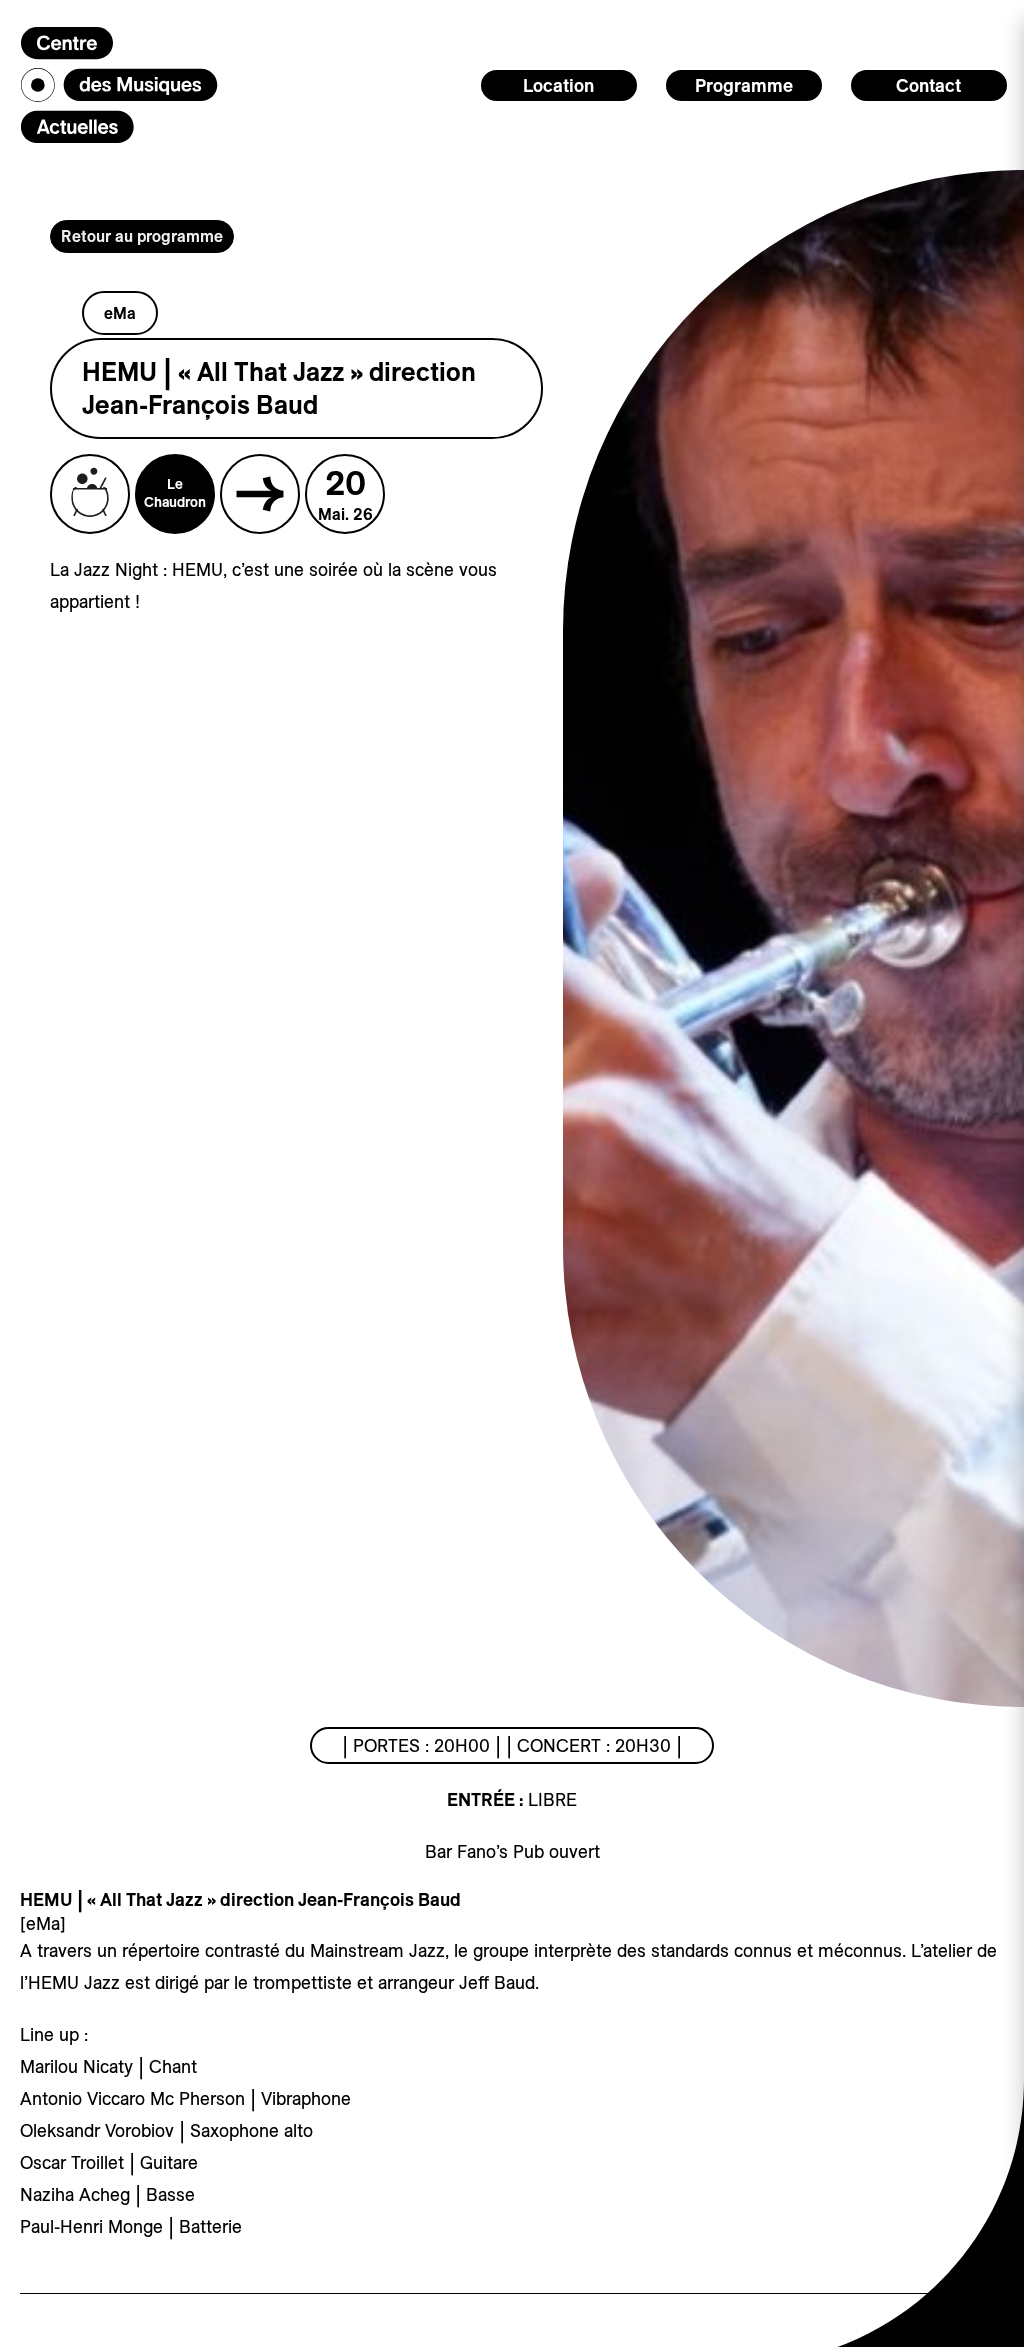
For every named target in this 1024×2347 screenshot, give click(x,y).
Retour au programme (142, 236)
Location (558, 85)
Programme (744, 85)
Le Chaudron (175, 493)
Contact (928, 85)
